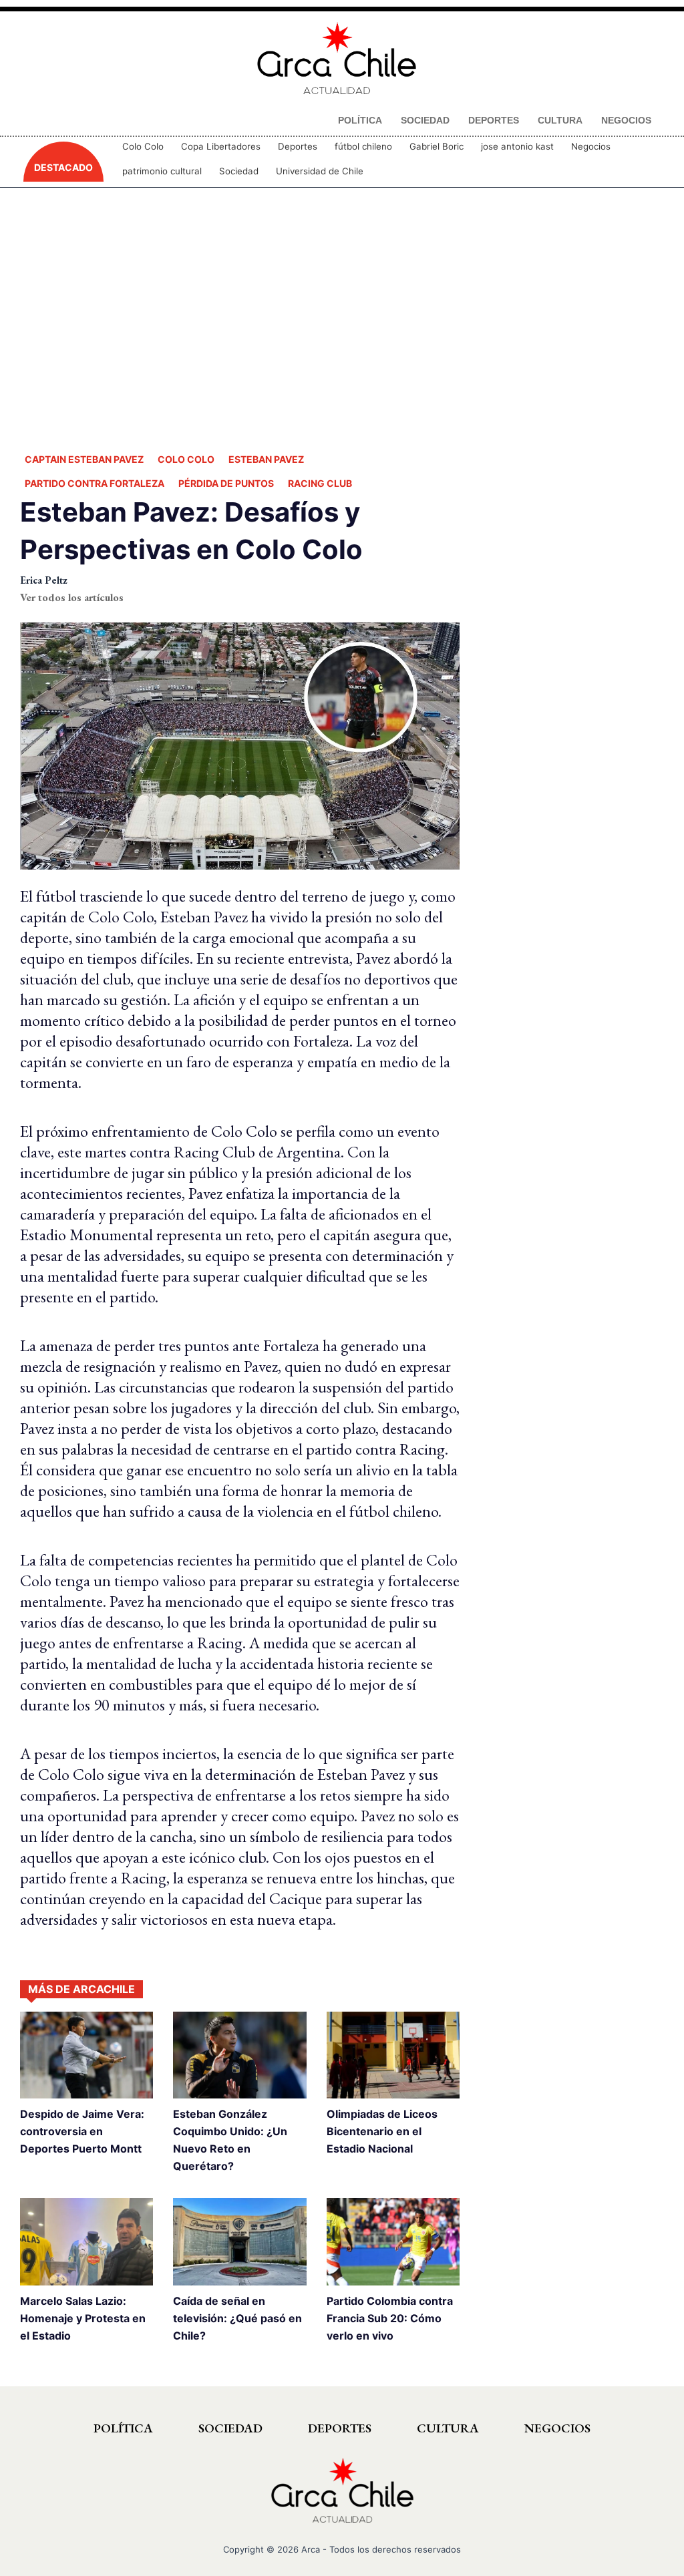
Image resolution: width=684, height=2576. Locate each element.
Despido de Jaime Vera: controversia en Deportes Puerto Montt (82, 2131)
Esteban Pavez (266, 459)
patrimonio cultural (162, 171)
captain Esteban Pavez (84, 459)
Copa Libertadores (221, 146)
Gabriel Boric (437, 146)
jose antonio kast (517, 146)
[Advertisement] (342, 317)
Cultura (448, 2428)
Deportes (298, 146)
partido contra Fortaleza (95, 483)
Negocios (591, 146)
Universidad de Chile (320, 171)
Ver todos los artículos (72, 597)
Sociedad (239, 171)
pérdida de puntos (226, 483)
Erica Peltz (44, 580)
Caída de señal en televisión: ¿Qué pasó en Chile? (237, 2318)
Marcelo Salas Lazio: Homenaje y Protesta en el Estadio (83, 2318)
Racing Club (320, 483)
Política (123, 2428)
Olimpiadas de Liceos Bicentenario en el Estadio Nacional (382, 2131)
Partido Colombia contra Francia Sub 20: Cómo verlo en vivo (390, 2318)
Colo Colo (143, 146)
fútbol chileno (363, 146)
